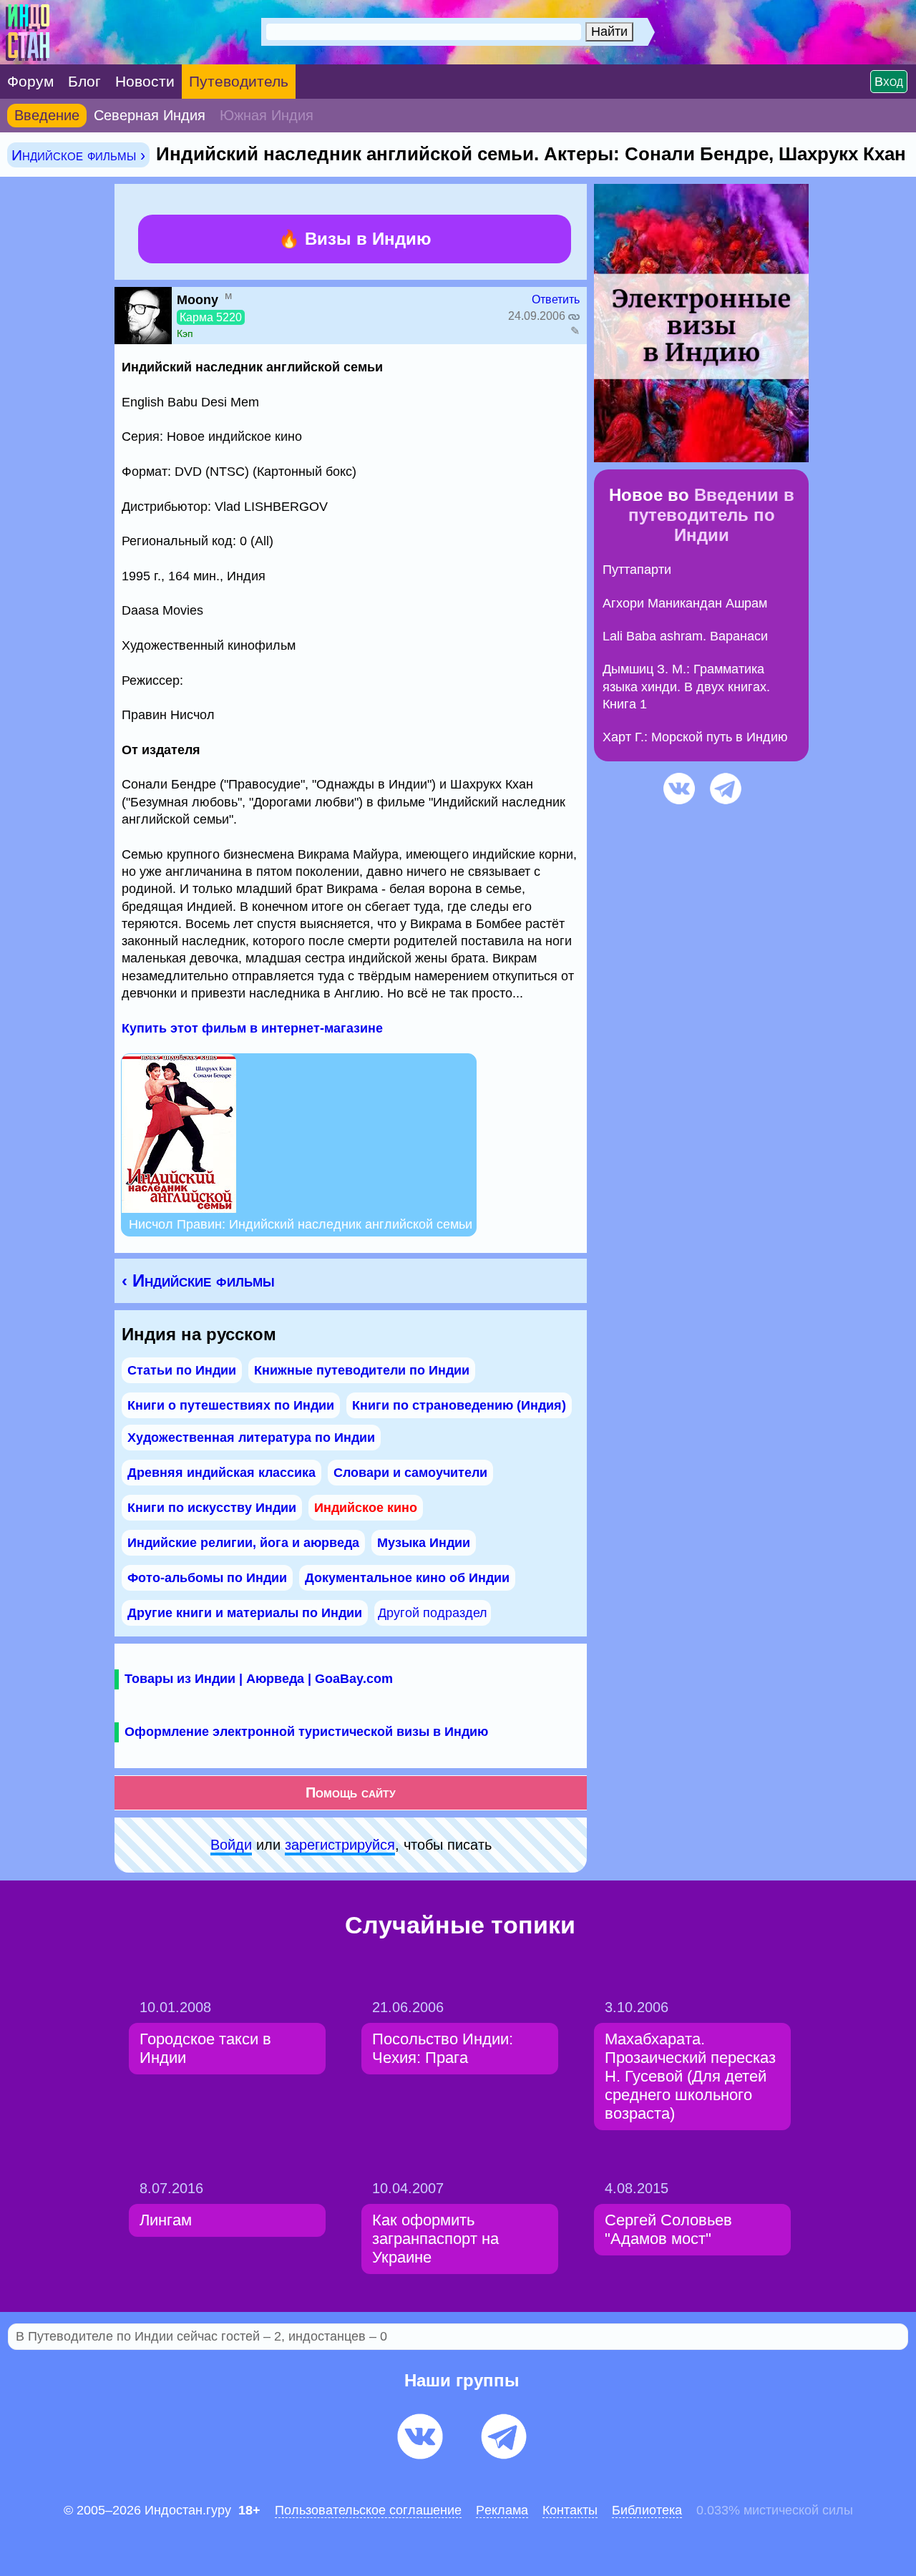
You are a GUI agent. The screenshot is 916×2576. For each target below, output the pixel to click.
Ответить (556, 299)
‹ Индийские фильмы (198, 1280)
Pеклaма (502, 2510)
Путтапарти (637, 570)
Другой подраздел (433, 1613)
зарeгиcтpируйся (340, 1845)
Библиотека (647, 2510)
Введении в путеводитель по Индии (711, 515)
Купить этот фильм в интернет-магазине (252, 1028)
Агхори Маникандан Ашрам (685, 603)
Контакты (570, 2510)
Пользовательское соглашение (368, 2510)
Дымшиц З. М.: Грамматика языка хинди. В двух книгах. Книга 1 (686, 687)
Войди (231, 1845)
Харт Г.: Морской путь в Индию (695, 737)
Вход (889, 82)
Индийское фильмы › (78, 155)
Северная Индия (150, 115)
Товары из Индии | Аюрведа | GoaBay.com (259, 1679)
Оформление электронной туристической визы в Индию (306, 1732)
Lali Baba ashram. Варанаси (685, 636)
